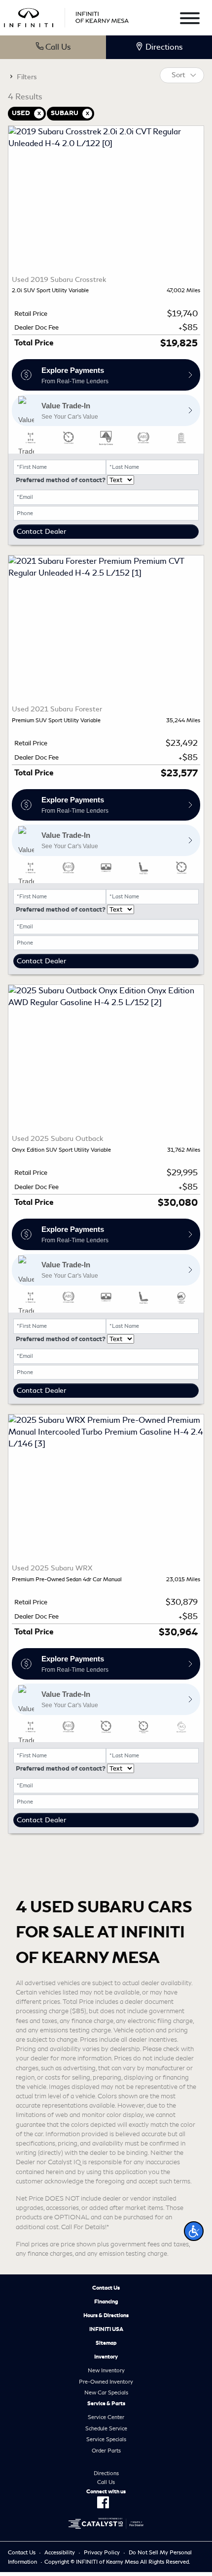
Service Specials (106, 2439)
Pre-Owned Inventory (106, 2382)
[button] (194, 2231)
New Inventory (106, 2370)
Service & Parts (106, 2403)
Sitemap (106, 2343)
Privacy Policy (102, 2552)
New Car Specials (106, 2392)
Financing (106, 2301)
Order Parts (106, 2451)
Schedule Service (106, 2428)
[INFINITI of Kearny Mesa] (66, 16)
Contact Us (106, 2288)
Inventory (106, 2357)
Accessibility (60, 2552)
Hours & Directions (106, 2315)
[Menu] (190, 20)
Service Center (106, 2417)
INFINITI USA (106, 2329)
